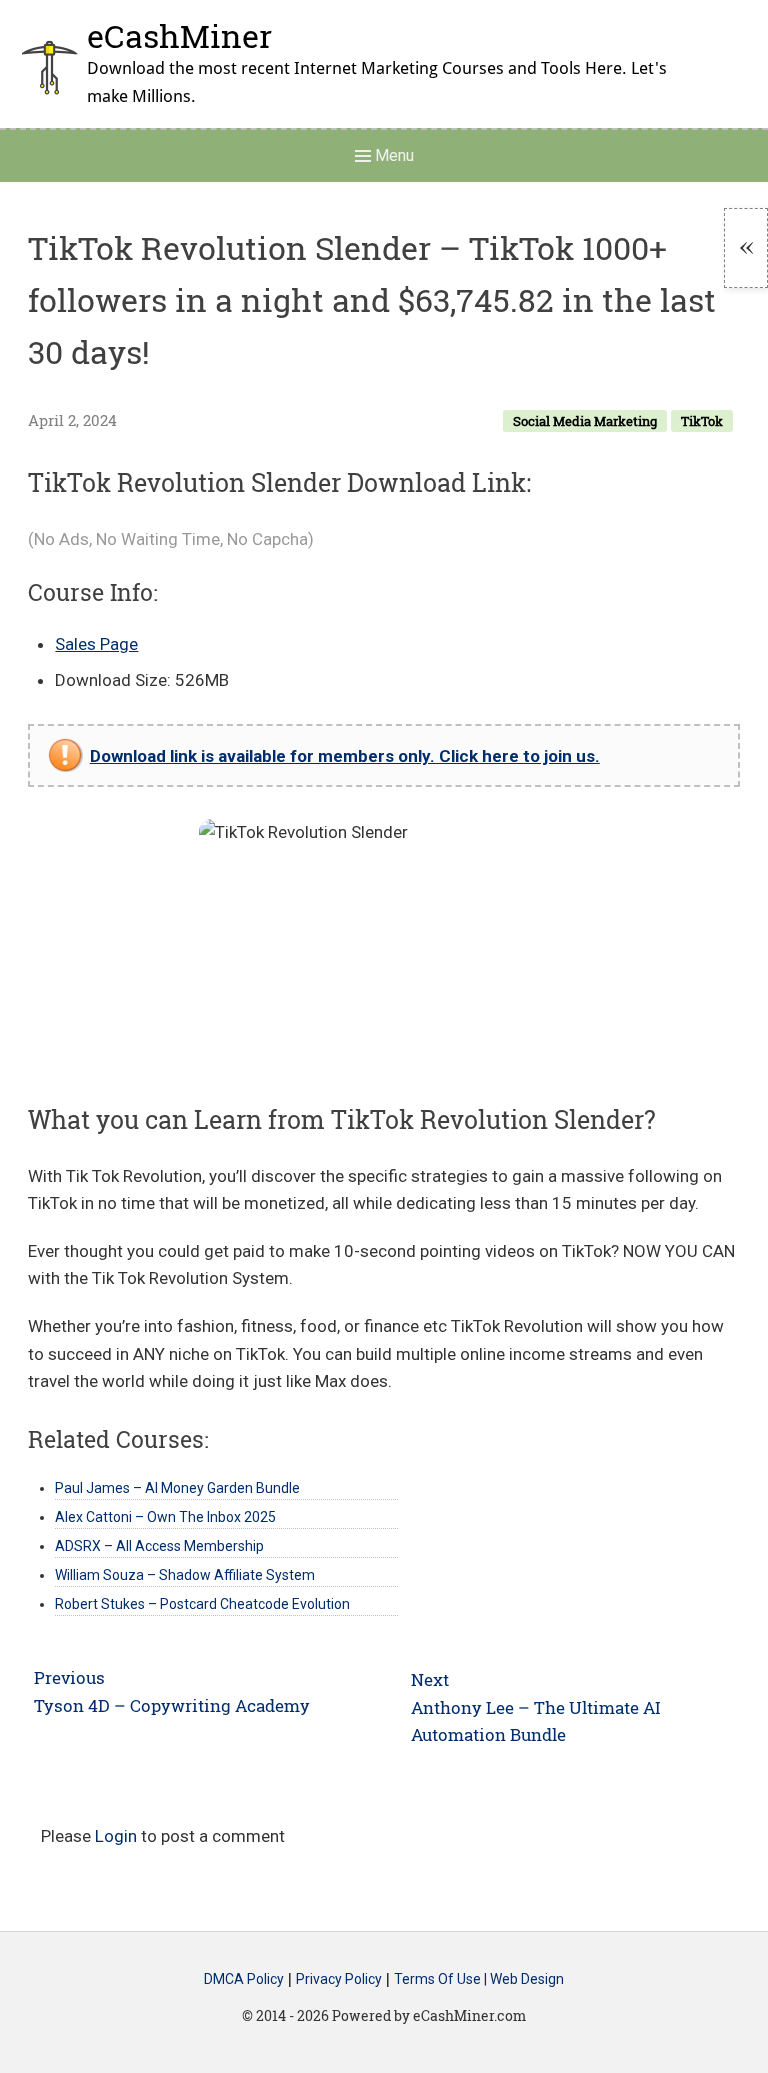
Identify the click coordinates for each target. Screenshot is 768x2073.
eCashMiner (179, 35)
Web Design (527, 1980)
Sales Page (96, 644)
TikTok (702, 421)
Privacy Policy (339, 1980)
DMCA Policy (244, 1980)
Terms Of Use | (442, 1980)
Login (116, 1836)
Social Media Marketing (585, 421)
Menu (392, 155)
